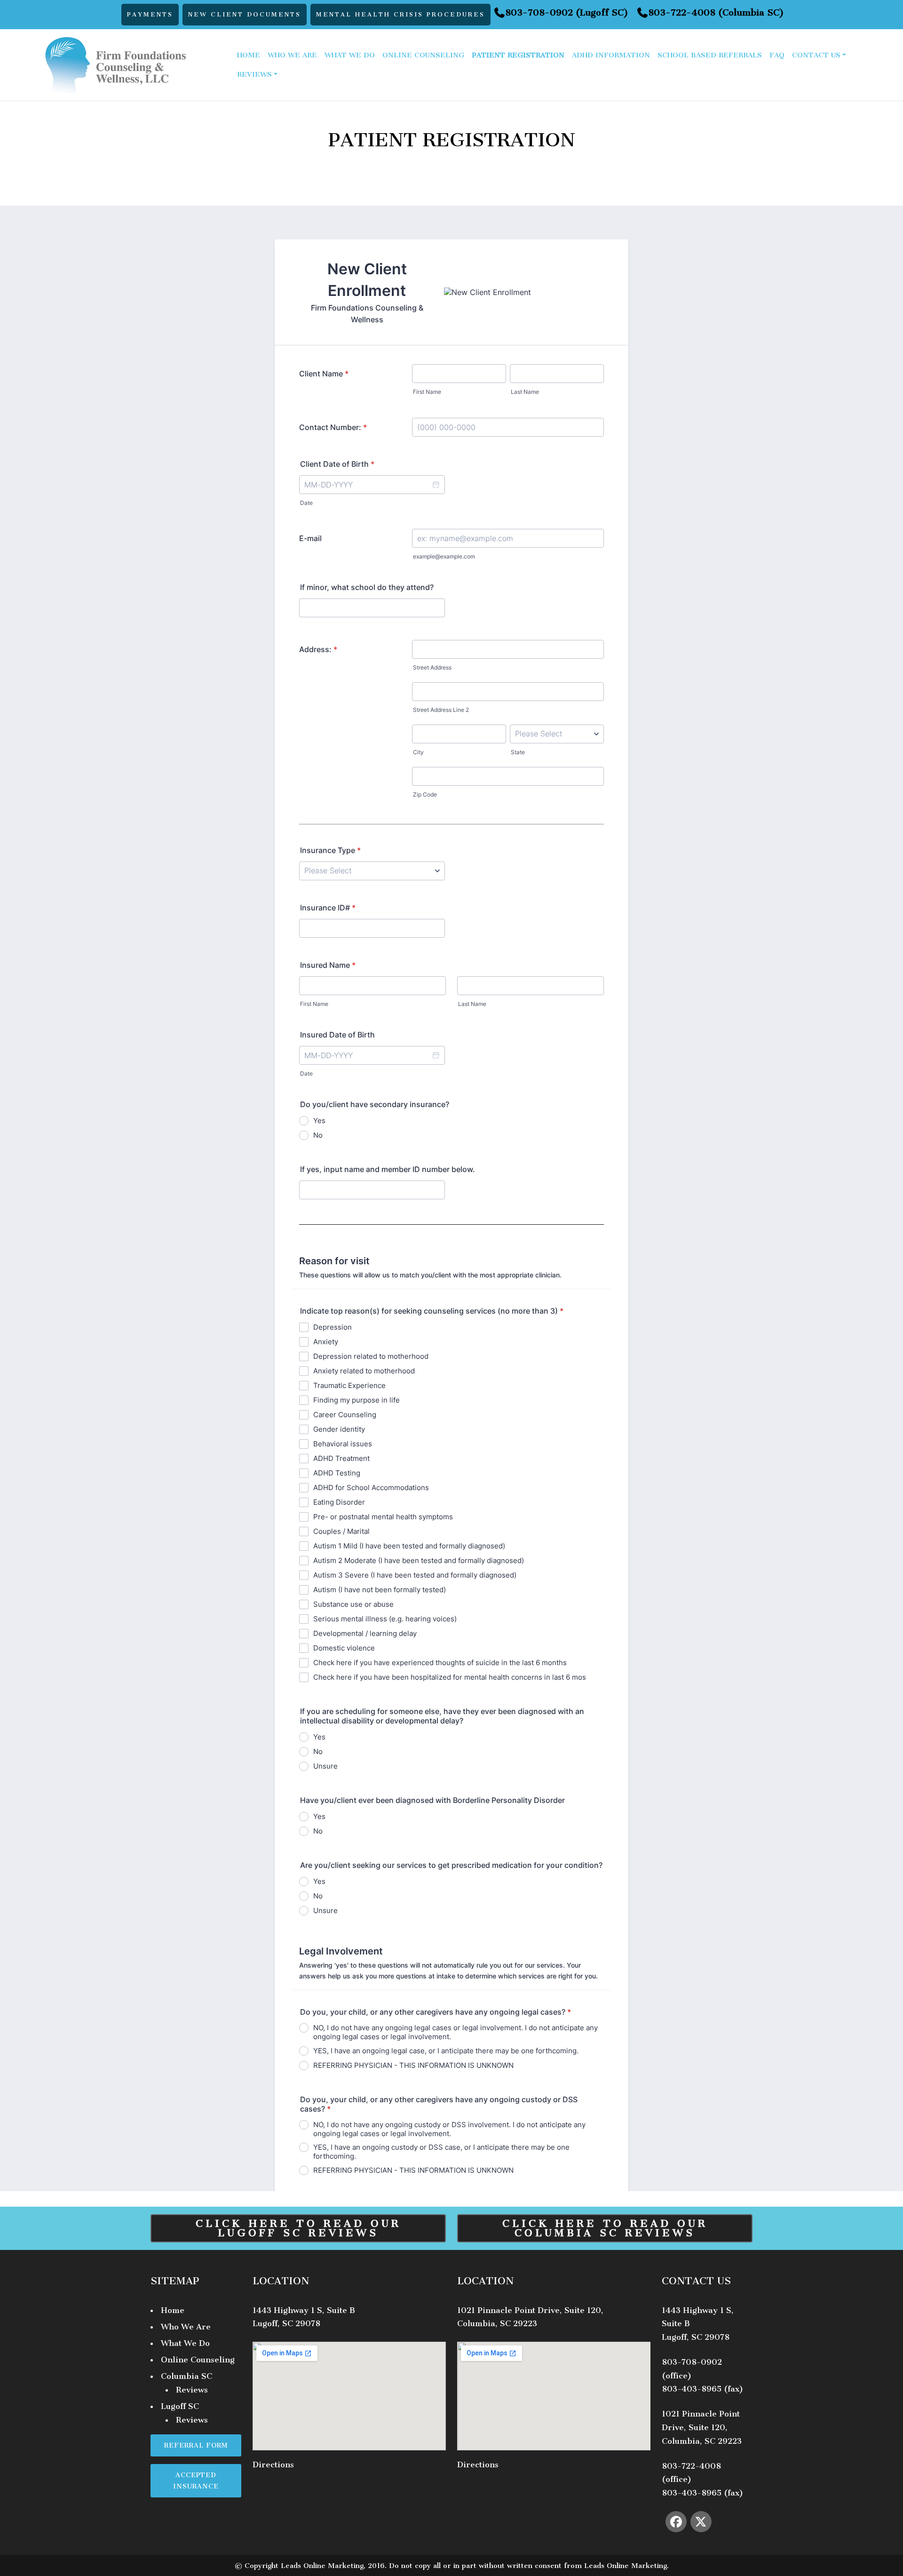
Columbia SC (186, 2376)
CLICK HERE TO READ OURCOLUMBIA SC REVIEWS (605, 2228)
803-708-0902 (692, 2362)
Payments (150, 14)
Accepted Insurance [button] (196, 2480)
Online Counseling (423, 55)
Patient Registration (518, 55)
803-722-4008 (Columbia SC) (716, 14)
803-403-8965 (692, 2389)
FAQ (777, 55)
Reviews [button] (254, 74)
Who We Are (292, 55)
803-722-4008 (691, 2466)
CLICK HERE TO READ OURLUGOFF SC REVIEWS (298, 2228)
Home (249, 55)
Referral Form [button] (196, 2445)
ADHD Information (611, 55)
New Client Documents (245, 14)
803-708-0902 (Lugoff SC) (567, 14)
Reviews (192, 2390)
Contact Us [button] (816, 55)
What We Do (350, 55)
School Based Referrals (710, 55)
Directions (273, 2464)
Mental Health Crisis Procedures (400, 14)
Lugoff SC (180, 2406)
